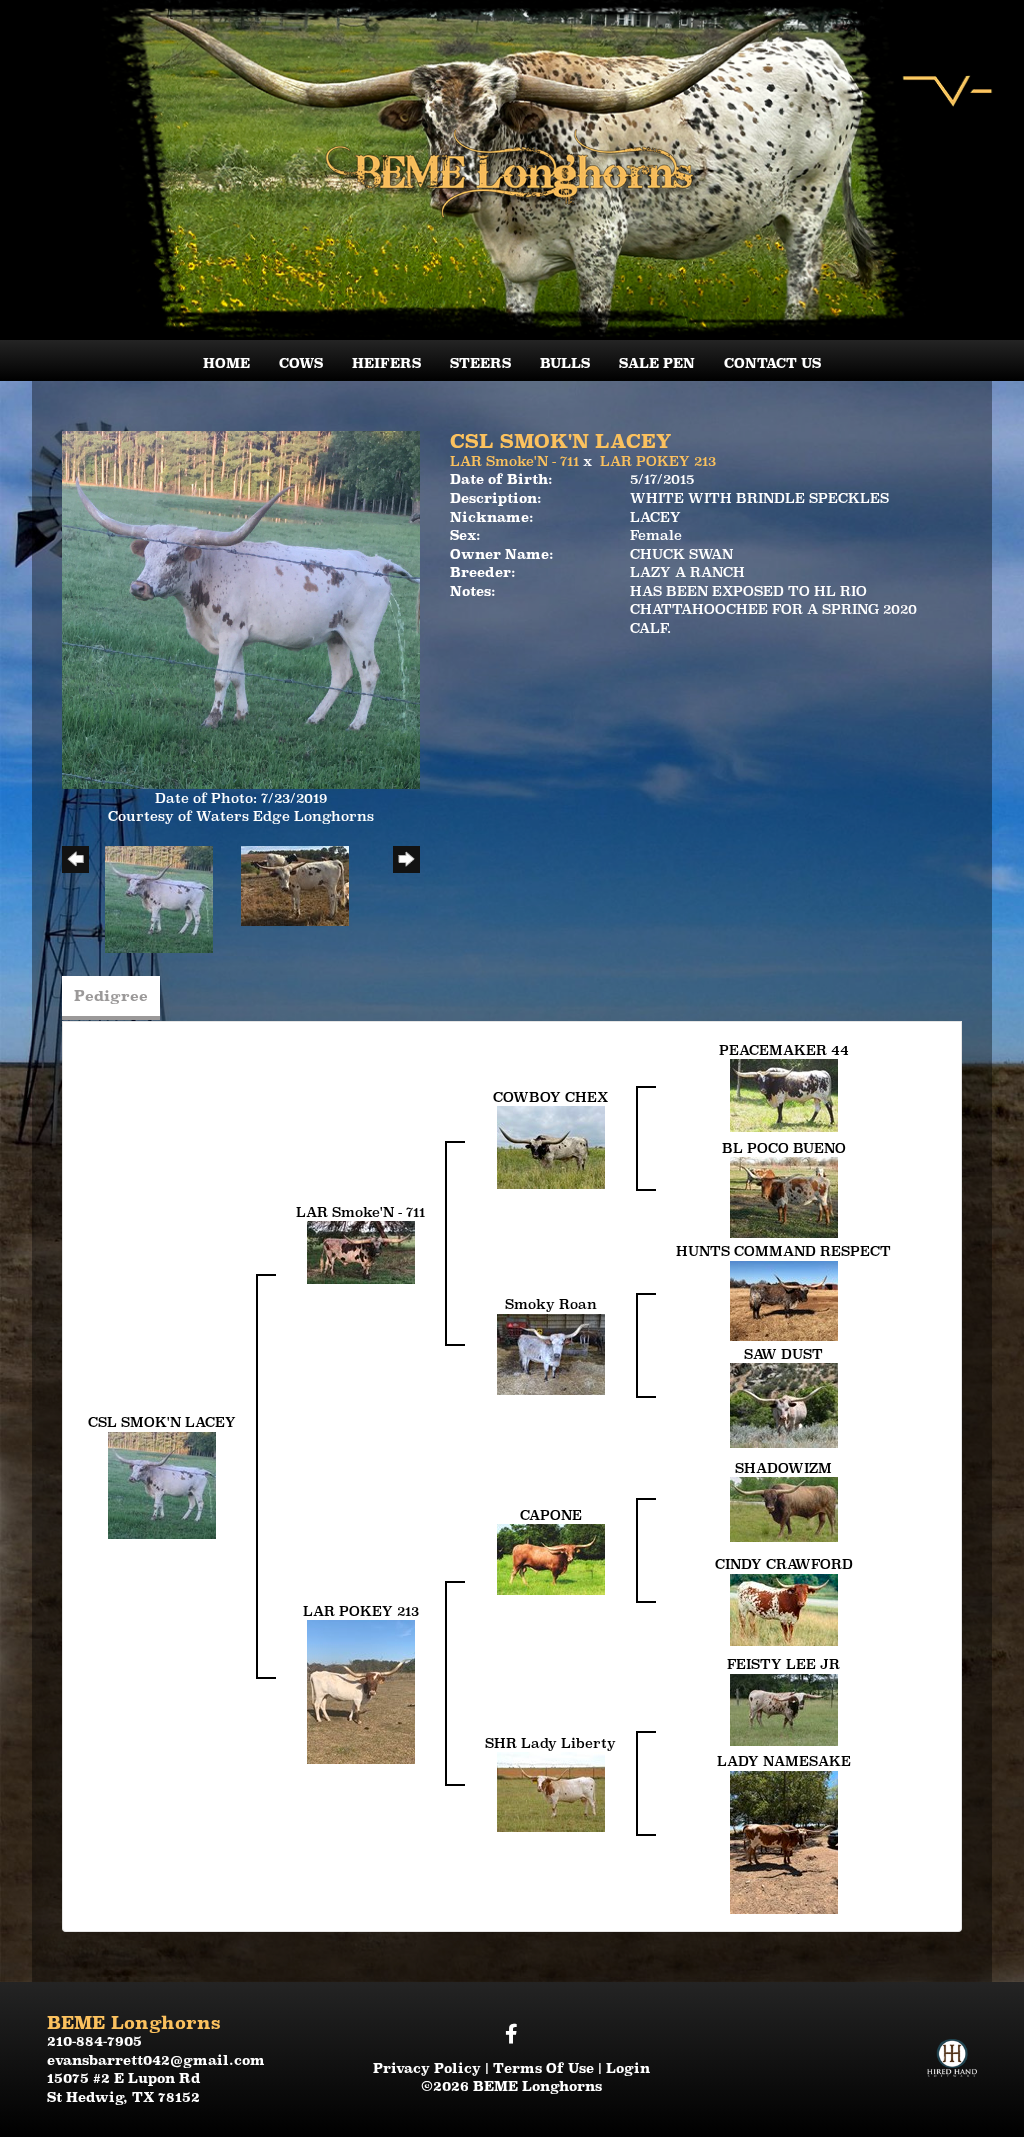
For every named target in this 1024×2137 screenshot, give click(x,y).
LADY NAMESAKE (784, 1761)
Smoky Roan (551, 1304)
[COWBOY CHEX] (551, 1146)
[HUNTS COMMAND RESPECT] (784, 1299)
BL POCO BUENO (784, 1148)
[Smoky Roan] (551, 1353)
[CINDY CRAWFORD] (784, 1608)
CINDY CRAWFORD (784, 1564)
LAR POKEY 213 (658, 461)
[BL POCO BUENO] (784, 1196)
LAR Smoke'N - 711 (514, 461)
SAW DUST (783, 1354)
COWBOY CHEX (550, 1097)
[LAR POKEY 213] (361, 1691)
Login (628, 2068)
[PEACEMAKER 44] (784, 1094)
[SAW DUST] (784, 1404)
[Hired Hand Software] (952, 2040)
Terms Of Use (543, 2068)
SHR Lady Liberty (550, 1743)
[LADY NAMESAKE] (784, 1841)
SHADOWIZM (783, 1468)
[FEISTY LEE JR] (784, 1708)
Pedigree (111, 995)
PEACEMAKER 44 (784, 1050)
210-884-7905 (94, 2041)
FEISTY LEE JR (783, 1664)
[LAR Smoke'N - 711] (361, 1251)
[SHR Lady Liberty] (551, 1791)
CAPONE (551, 1515)
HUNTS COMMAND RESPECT (783, 1251)
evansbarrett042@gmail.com (156, 2060)
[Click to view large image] (241, 608)
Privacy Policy (427, 2068)
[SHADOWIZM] (784, 1508)
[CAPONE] (551, 1558)
